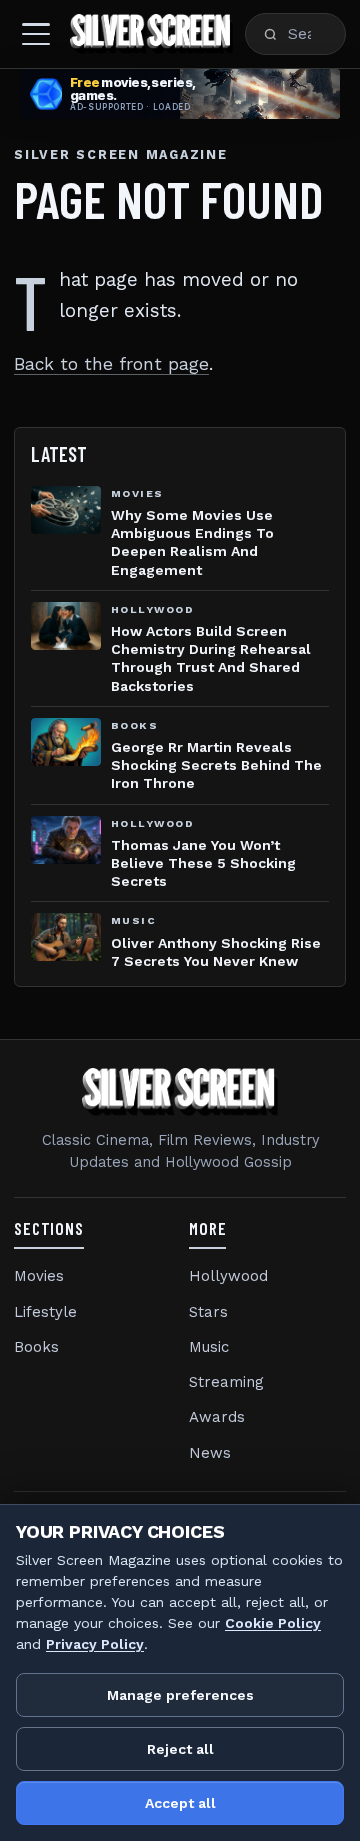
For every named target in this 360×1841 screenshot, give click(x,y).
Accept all (180, 1803)
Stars (208, 1312)
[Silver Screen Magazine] (151, 34)
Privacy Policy (95, 1644)
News (210, 1453)
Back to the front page (111, 364)
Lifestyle (45, 1312)
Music (209, 1347)
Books (36, 1347)
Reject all (180, 1749)
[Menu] (36, 34)
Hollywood (228, 1276)
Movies (39, 1276)
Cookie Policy (273, 1623)
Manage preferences (180, 1695)
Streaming (226, 1382)
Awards (217, 1417)
